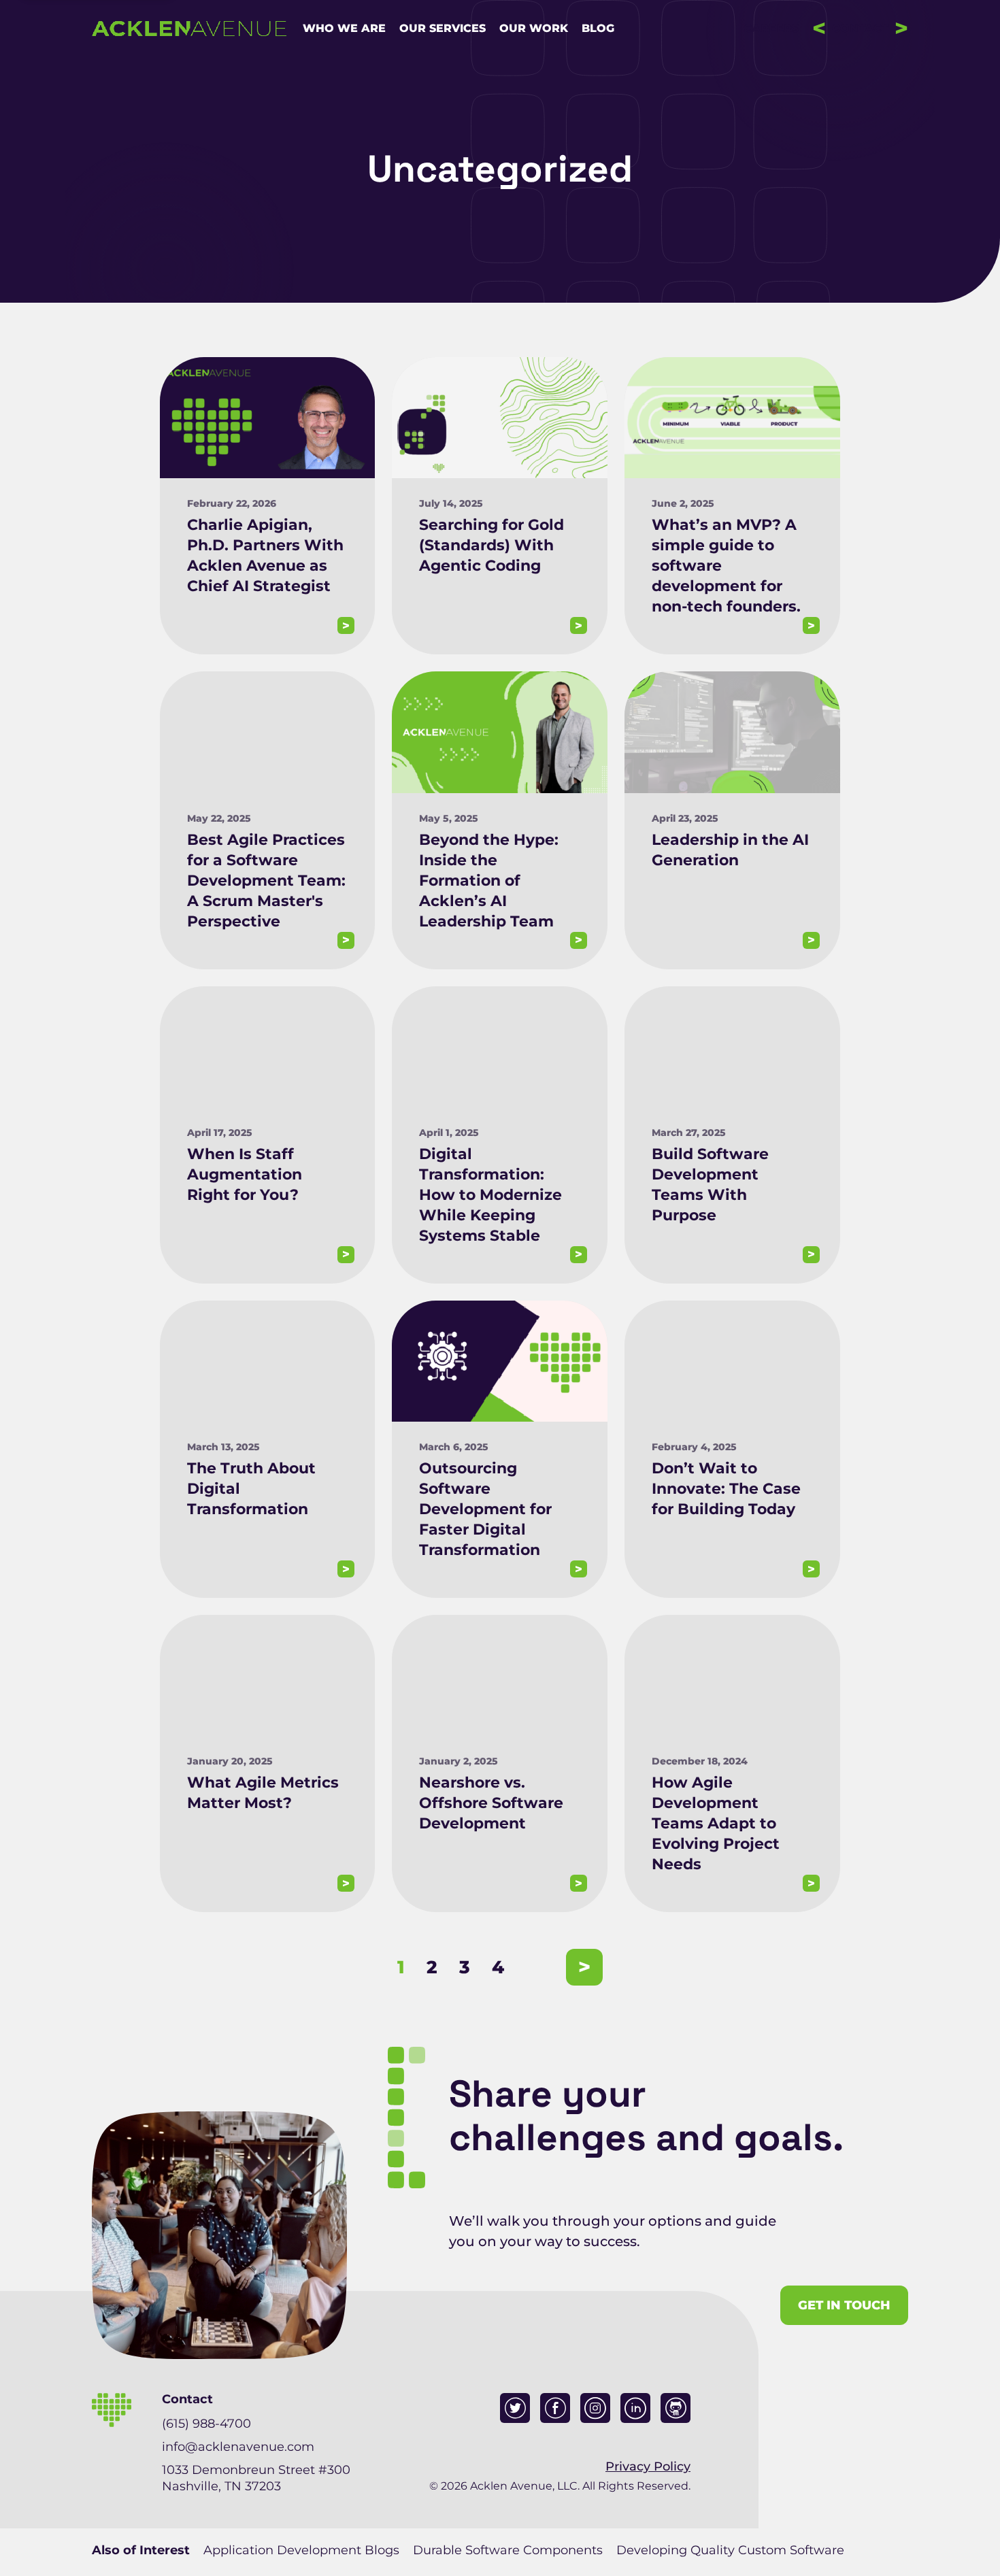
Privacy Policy (648, 2466)
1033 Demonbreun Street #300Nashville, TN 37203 (256, 2478)
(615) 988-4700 (206, 2424)
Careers (771, 29)
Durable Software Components (508, 2550)
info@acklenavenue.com (238, 2447)
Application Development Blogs (301, 2550)
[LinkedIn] (635, 2408)
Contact (860, 28)
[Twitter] (515, 2408)
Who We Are (344, 29)
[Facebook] (555, 2408)
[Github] (676, 2408)
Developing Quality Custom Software (730, 2550)
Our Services (443, 29)
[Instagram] (595, 2408)
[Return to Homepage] (189, 29)
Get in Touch (844, 2305)
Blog (598, 29)
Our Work (534, 29)
